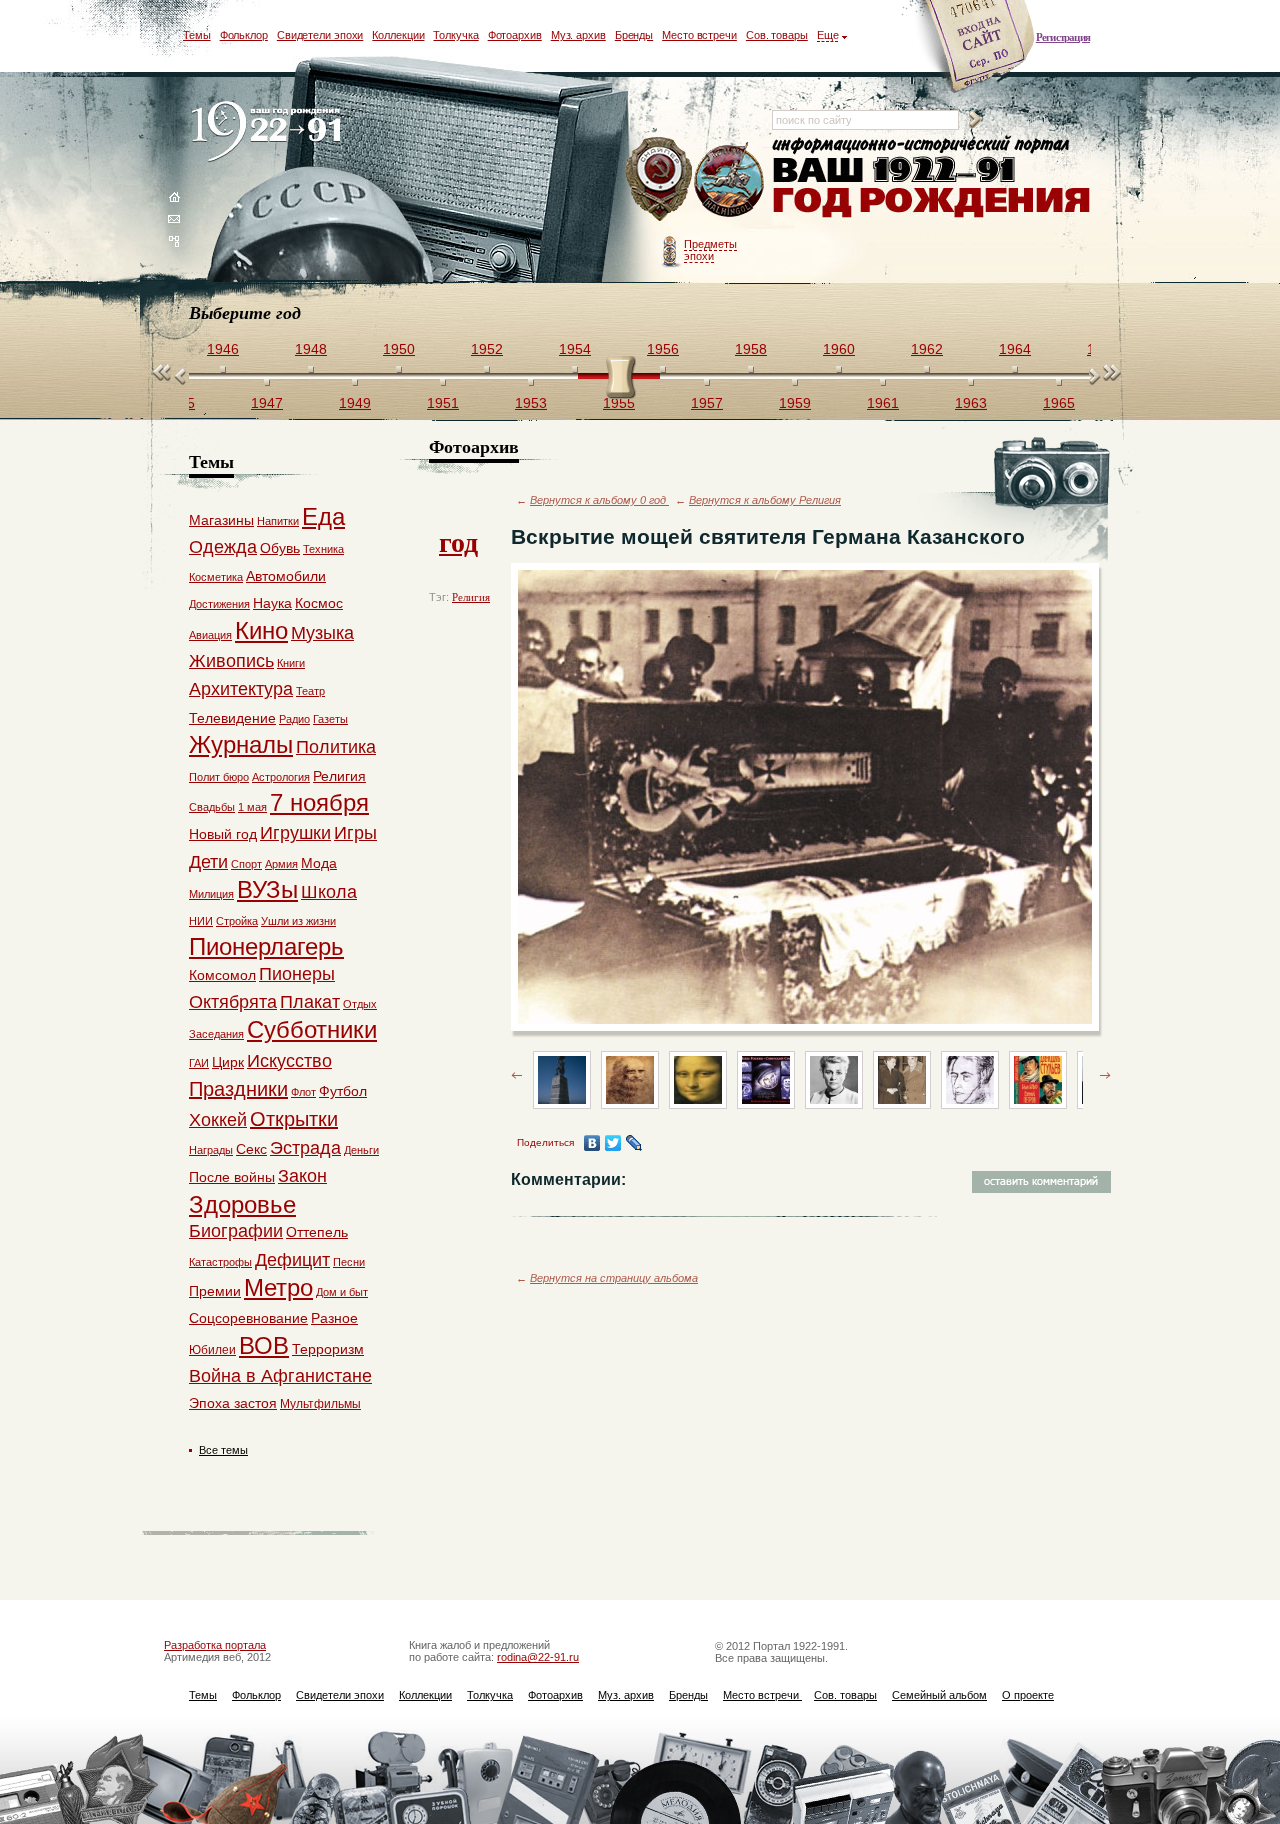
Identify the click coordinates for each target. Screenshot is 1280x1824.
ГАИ (199, 1063)
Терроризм (328, 1349)
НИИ (201, 921)
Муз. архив (578, 35)
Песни (349, 1262)
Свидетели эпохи (320, 35)
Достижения (219, 604)
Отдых (360, 1004)
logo (270, 132)
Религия (471, 597)
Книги (291, 663)
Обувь (280, 548)
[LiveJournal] (634, 1143)
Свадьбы (212, 807)
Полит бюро (219, 777)
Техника (323, 549)
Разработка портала (215, 1645)
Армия (281, 864)
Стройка (237, 921)
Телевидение (232, 718)
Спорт (246, 864)
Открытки (294, 1119)
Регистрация (1063, 37)
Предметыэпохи (710, 250)
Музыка (322, 633)
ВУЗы (267, 889)
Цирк (228, 1062)
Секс (251, 1149)
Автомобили (286, 576)
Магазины (221, 520)
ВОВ (264, 1345)
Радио (294, 719)
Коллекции (398, 35)
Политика (336, 747)
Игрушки (295, 833)
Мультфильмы (320, 1404)
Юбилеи (212, 1350)
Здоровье (242, 1204)
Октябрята (233, 1002)
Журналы (241, 744)
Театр (310, 691)
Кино (261, 630)
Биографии (236, 1231)
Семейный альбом (939, 1695)
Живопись (231, 661)
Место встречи (699, 35)
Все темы (223, 1450)
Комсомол (222, 975)
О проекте (1028, 1695)
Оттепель (317, 1232)
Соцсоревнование (248, 1318)
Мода (319, 863)
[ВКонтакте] (592, 1143)
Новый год (223, 834)
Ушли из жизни (298, 921)
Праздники (238, 1089)
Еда (323, 516)
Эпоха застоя (233, 1403)
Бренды (634, 35)
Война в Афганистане (280, 1376)
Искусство (289, 1061)
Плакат (310, 1002)
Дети (208, 862)
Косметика (216, 577)
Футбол (343, 1091)
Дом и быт (342, 1292)
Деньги (361, 1150)
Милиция (211, 894)
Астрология (281, 777)
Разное (334, 1318)
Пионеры (297, 974)
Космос (319, 603)
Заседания (216, 1034)
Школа (329, 892)
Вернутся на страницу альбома (614, 1278)
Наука (272, 603)
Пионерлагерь (266, 946)
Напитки (278, 521)
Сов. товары (777, 35)
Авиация (210, 635)
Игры (355, 833)
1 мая (252, 807)
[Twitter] (613, 1143)
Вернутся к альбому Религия (765, 500)
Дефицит (292, 1260)
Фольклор (244, 35)
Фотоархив (515, 35)
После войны (232, 1177)
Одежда (223, 547)
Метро (278, 1287)
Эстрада (305, 1148)
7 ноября (319, 802)
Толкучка (455, 35)
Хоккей (218, 1120)
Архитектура (241, 689)
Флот (303, 1092)
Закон (302, 1176)
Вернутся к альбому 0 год (599, 500)
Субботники (312, 1029)
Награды (211, 1150)
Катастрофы (220, 1262)
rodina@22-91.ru (538, 1657)
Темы (197, 35)
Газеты (330, 719)
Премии (215, 1291)
